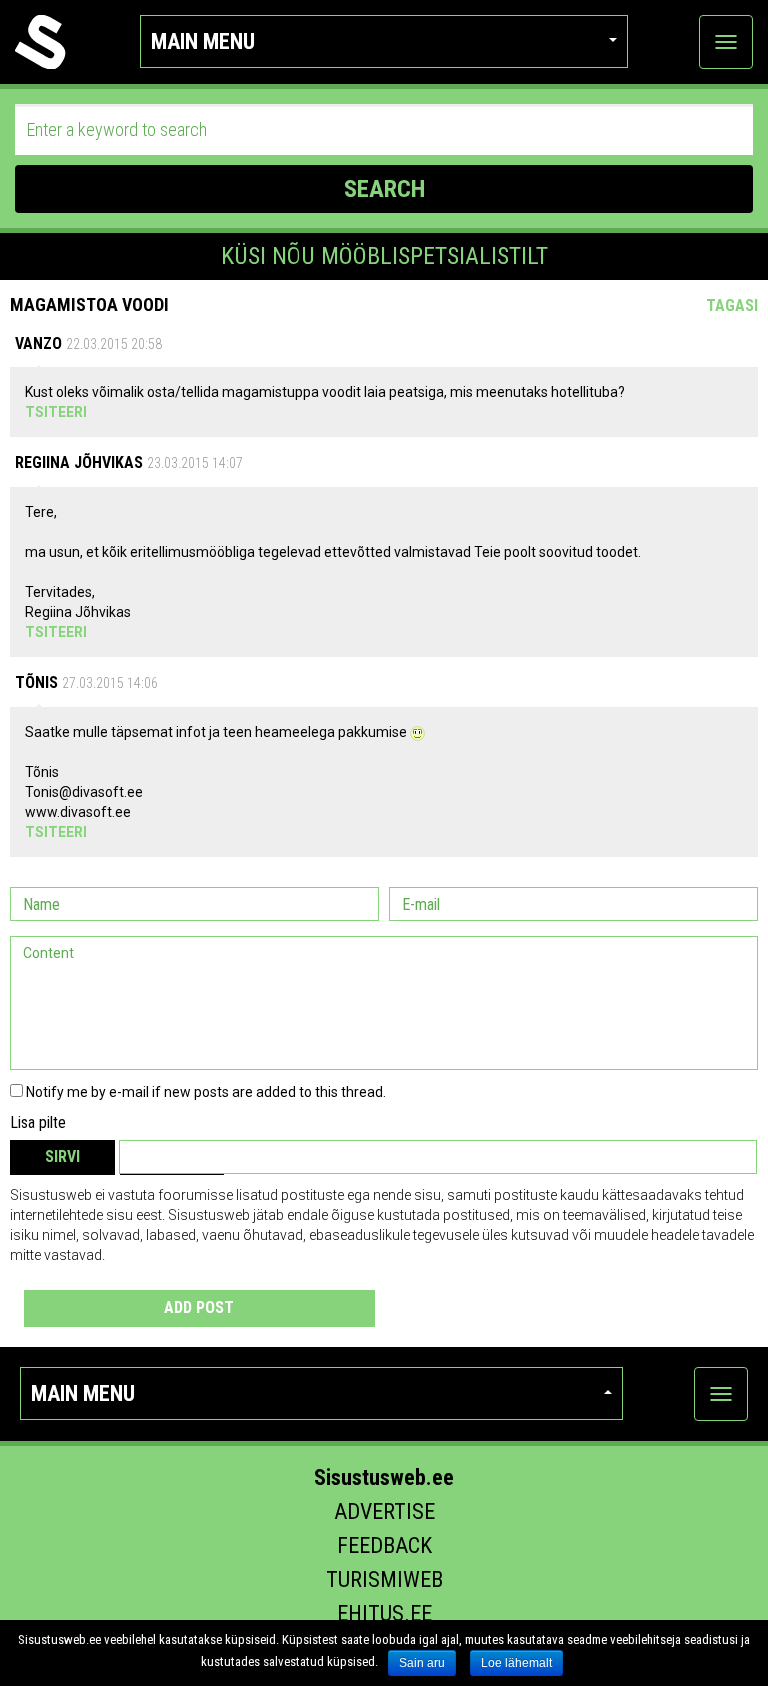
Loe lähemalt (516, 1663)
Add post (199, 1307)
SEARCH (384, 189)
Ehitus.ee (384, 1613)
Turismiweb (384, 1579)
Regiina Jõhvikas (79, 462)
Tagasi (732, 305)
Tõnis (36, 682)
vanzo (38, 343)
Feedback (384, 1545)
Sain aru (422, 1663)
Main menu (203, 41)
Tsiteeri (56, 412)
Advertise (384, 1511)
